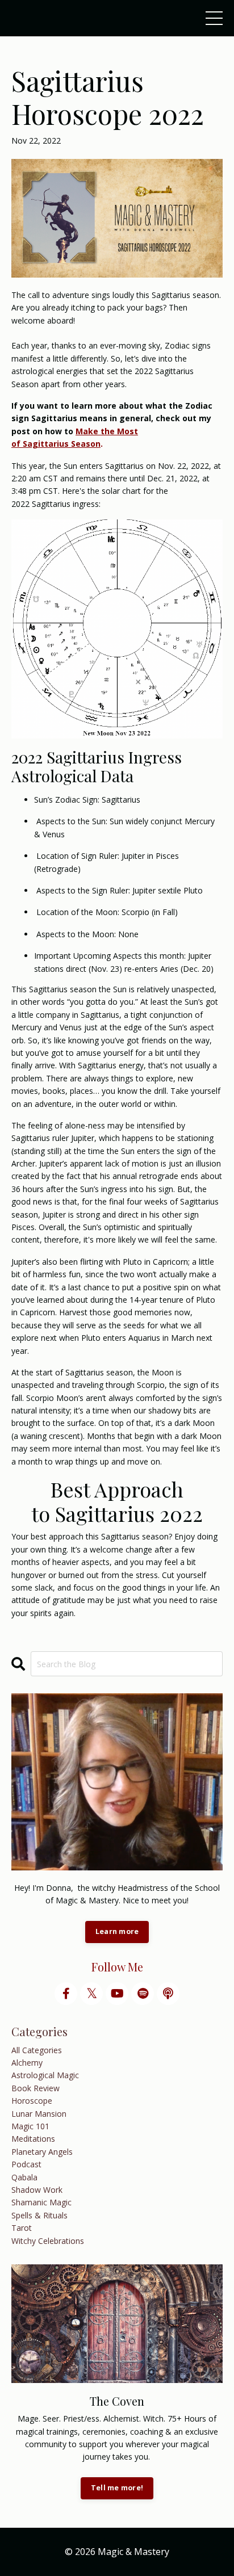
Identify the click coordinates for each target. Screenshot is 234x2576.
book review (35, 2088)
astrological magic (45, 2075)
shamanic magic (41, 2202)
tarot (22, 2228)
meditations (33, 2139)
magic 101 (30, 2126)
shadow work (37, 2190)
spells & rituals (39, 2215)
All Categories (37, 2050)
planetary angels (42, 2152)
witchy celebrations (48, 2241)
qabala (24, 2177)
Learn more (117, 1931)
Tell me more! (117, 2488)
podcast (26, 2164)
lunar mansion (39, 2114)
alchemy (27, 2063)
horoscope (32, 2101)
